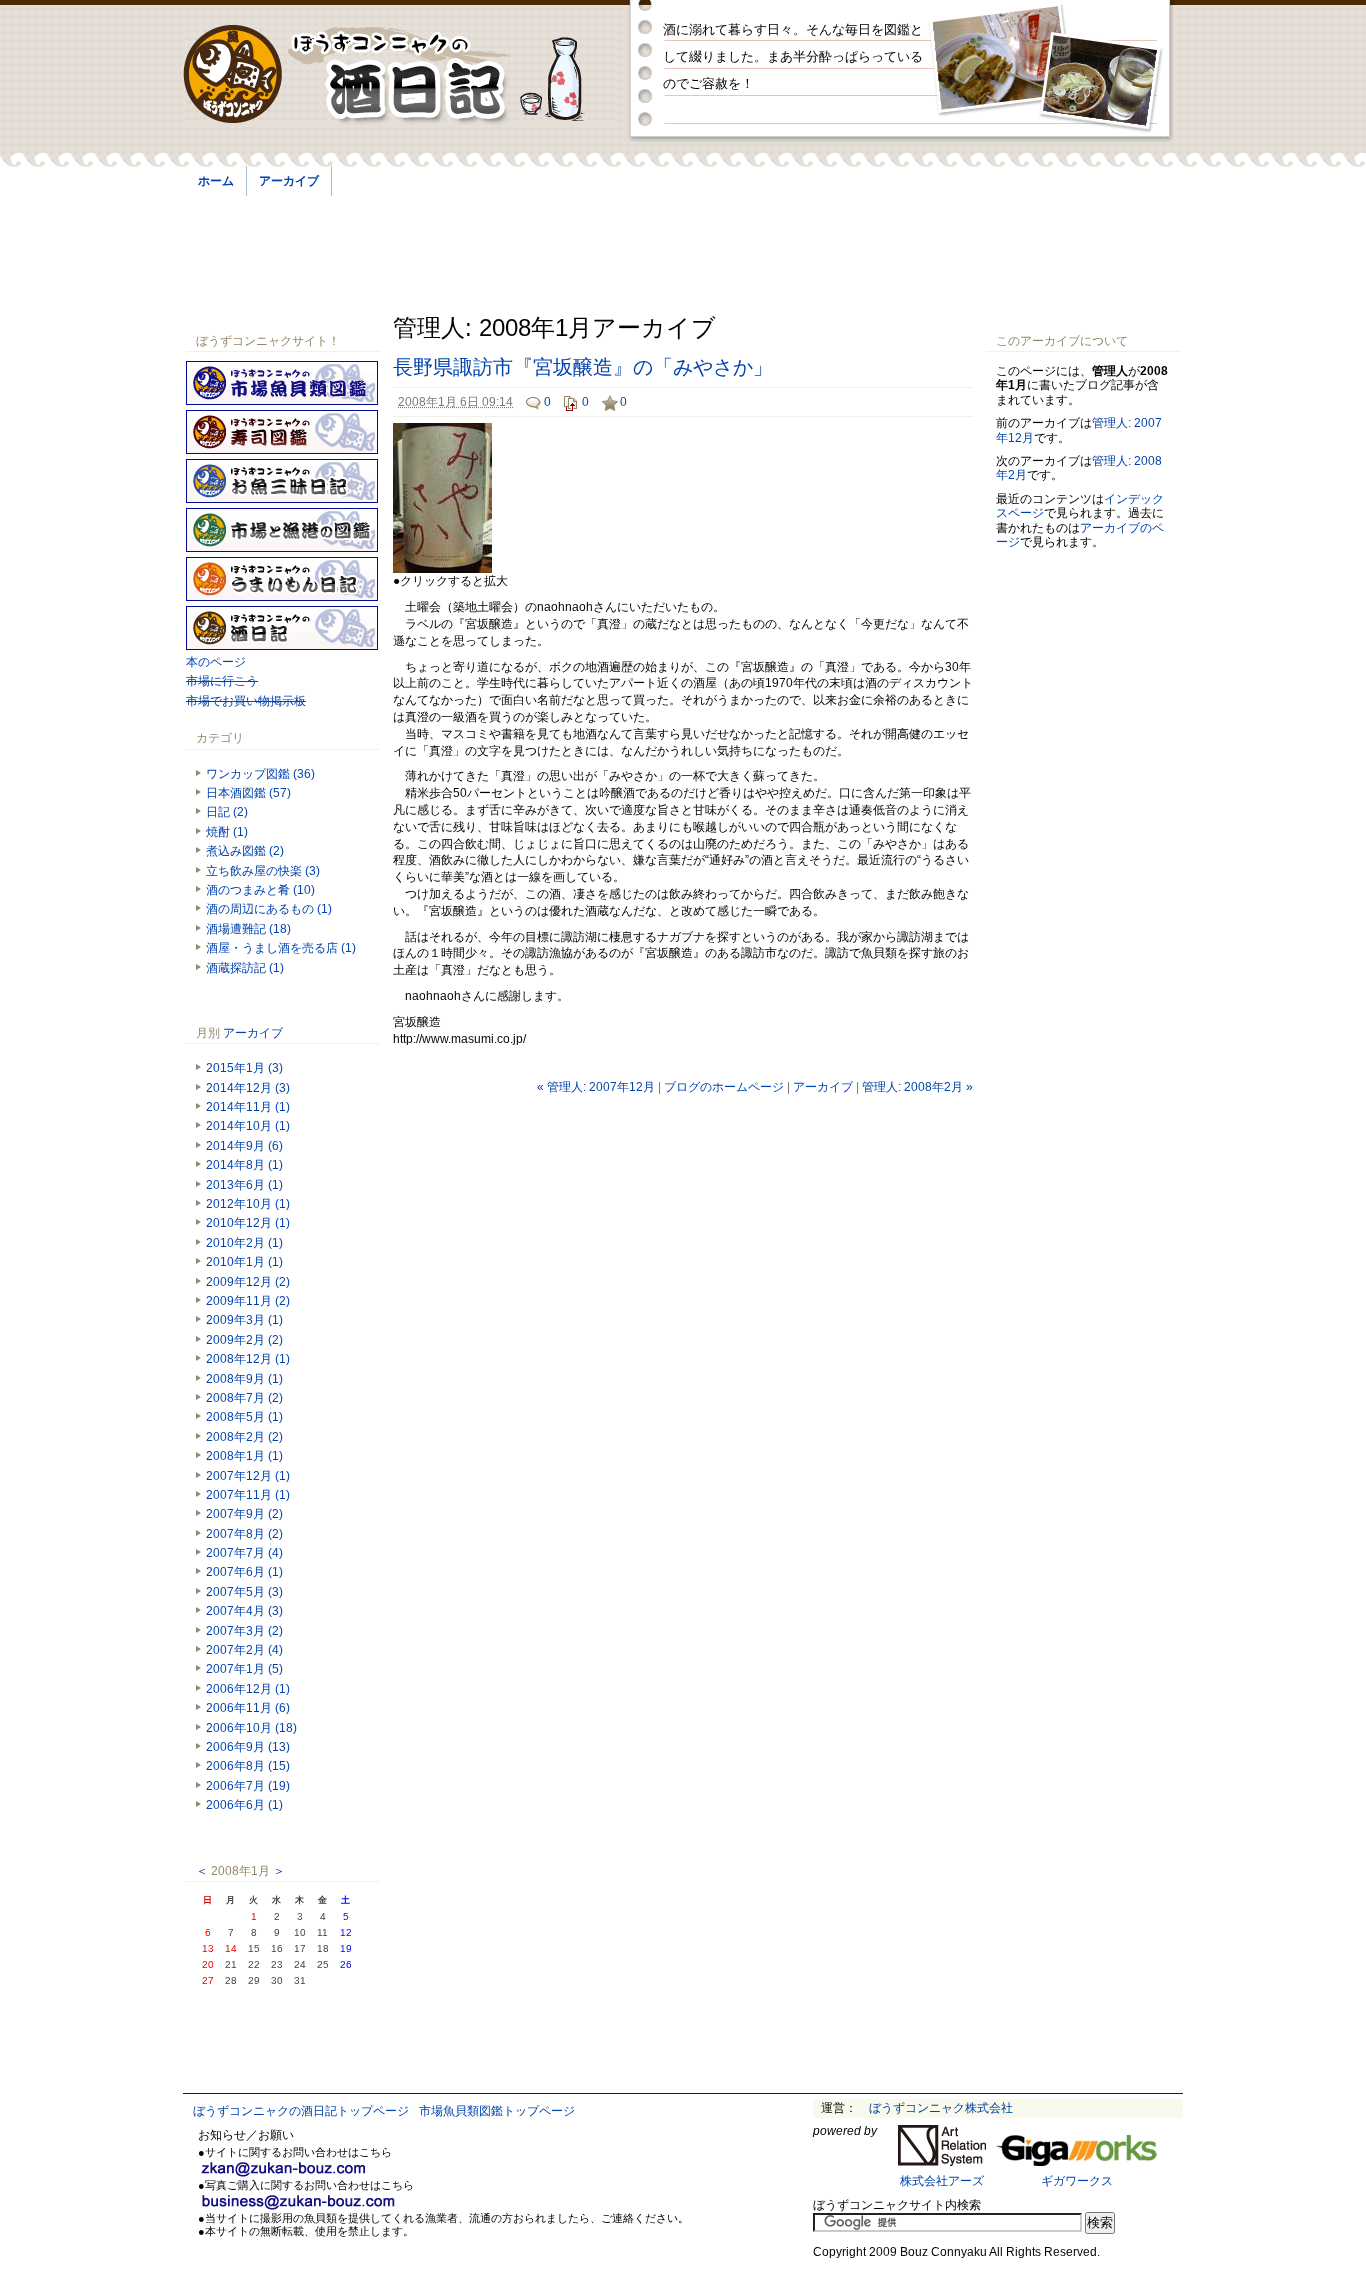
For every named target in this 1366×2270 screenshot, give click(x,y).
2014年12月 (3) (248, 1088)
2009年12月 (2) (248, 1282)
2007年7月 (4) (244, 1553)
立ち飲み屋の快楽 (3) (263, 871)
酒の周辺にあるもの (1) (269, 909)
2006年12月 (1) (248, 1689)
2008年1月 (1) (244, 1456)
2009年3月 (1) (244, 1320)
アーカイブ (289, 181)
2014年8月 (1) (244, 1165)
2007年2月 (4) (244, 1650)
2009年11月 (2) (248, 1301)
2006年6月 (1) (244, 1805)
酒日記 (282, 628)
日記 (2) (227, 812)
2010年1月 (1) (244, 1262)
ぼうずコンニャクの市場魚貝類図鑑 (282, 383)
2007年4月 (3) (244, 1611)
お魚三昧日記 (282, 481)
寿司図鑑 (282, 432)
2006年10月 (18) (251, 1728)
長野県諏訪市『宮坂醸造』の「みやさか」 (583, 367)
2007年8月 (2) (244, 1534)
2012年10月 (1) (248, 1204)
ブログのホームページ (724, 1087)
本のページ (216, 662)
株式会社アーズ (942, 2181)
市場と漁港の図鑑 (282, 530)
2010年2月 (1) (244, 1243)
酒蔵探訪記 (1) (245, 968)
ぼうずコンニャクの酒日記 (400, 75)
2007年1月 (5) (244, 1669)
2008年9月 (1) (244, 1379)
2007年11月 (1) (248, 1495)
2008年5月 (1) (244, 1417)
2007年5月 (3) (244, 1592)
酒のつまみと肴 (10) (260, 890)
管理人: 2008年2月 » (917, 1087)
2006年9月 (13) (248, 1747)
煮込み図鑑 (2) (245, 851)
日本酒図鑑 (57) (248, 793)
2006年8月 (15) (248, 1766)
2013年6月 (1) (244, 1185)
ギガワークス (1077, 2181)
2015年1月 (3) (244, 1068)
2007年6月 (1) (244, 1572)
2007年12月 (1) (248, 1476)
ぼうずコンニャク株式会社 (941, 2108)
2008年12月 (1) (248, 1359)
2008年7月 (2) (244, 1398)
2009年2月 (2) (244, 1340)
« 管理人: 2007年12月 (596, 1087)
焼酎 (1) (227, 832)
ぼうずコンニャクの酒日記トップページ (301, 2111)
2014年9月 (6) (244, 1146)
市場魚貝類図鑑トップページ (497, 2111)
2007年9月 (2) (244, 1514)
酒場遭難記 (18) (248, 929)
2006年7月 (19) (248, 1786)
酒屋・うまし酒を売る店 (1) (281, 948)
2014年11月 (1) (248, 1107)
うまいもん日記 (282, 579)
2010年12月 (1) (248, 1223)
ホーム (216, 181)
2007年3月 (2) (244, 1631)
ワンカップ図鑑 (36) (260, 774)
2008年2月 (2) (244, 1437)
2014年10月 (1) (248, 1126)
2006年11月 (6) (248, 1708)
